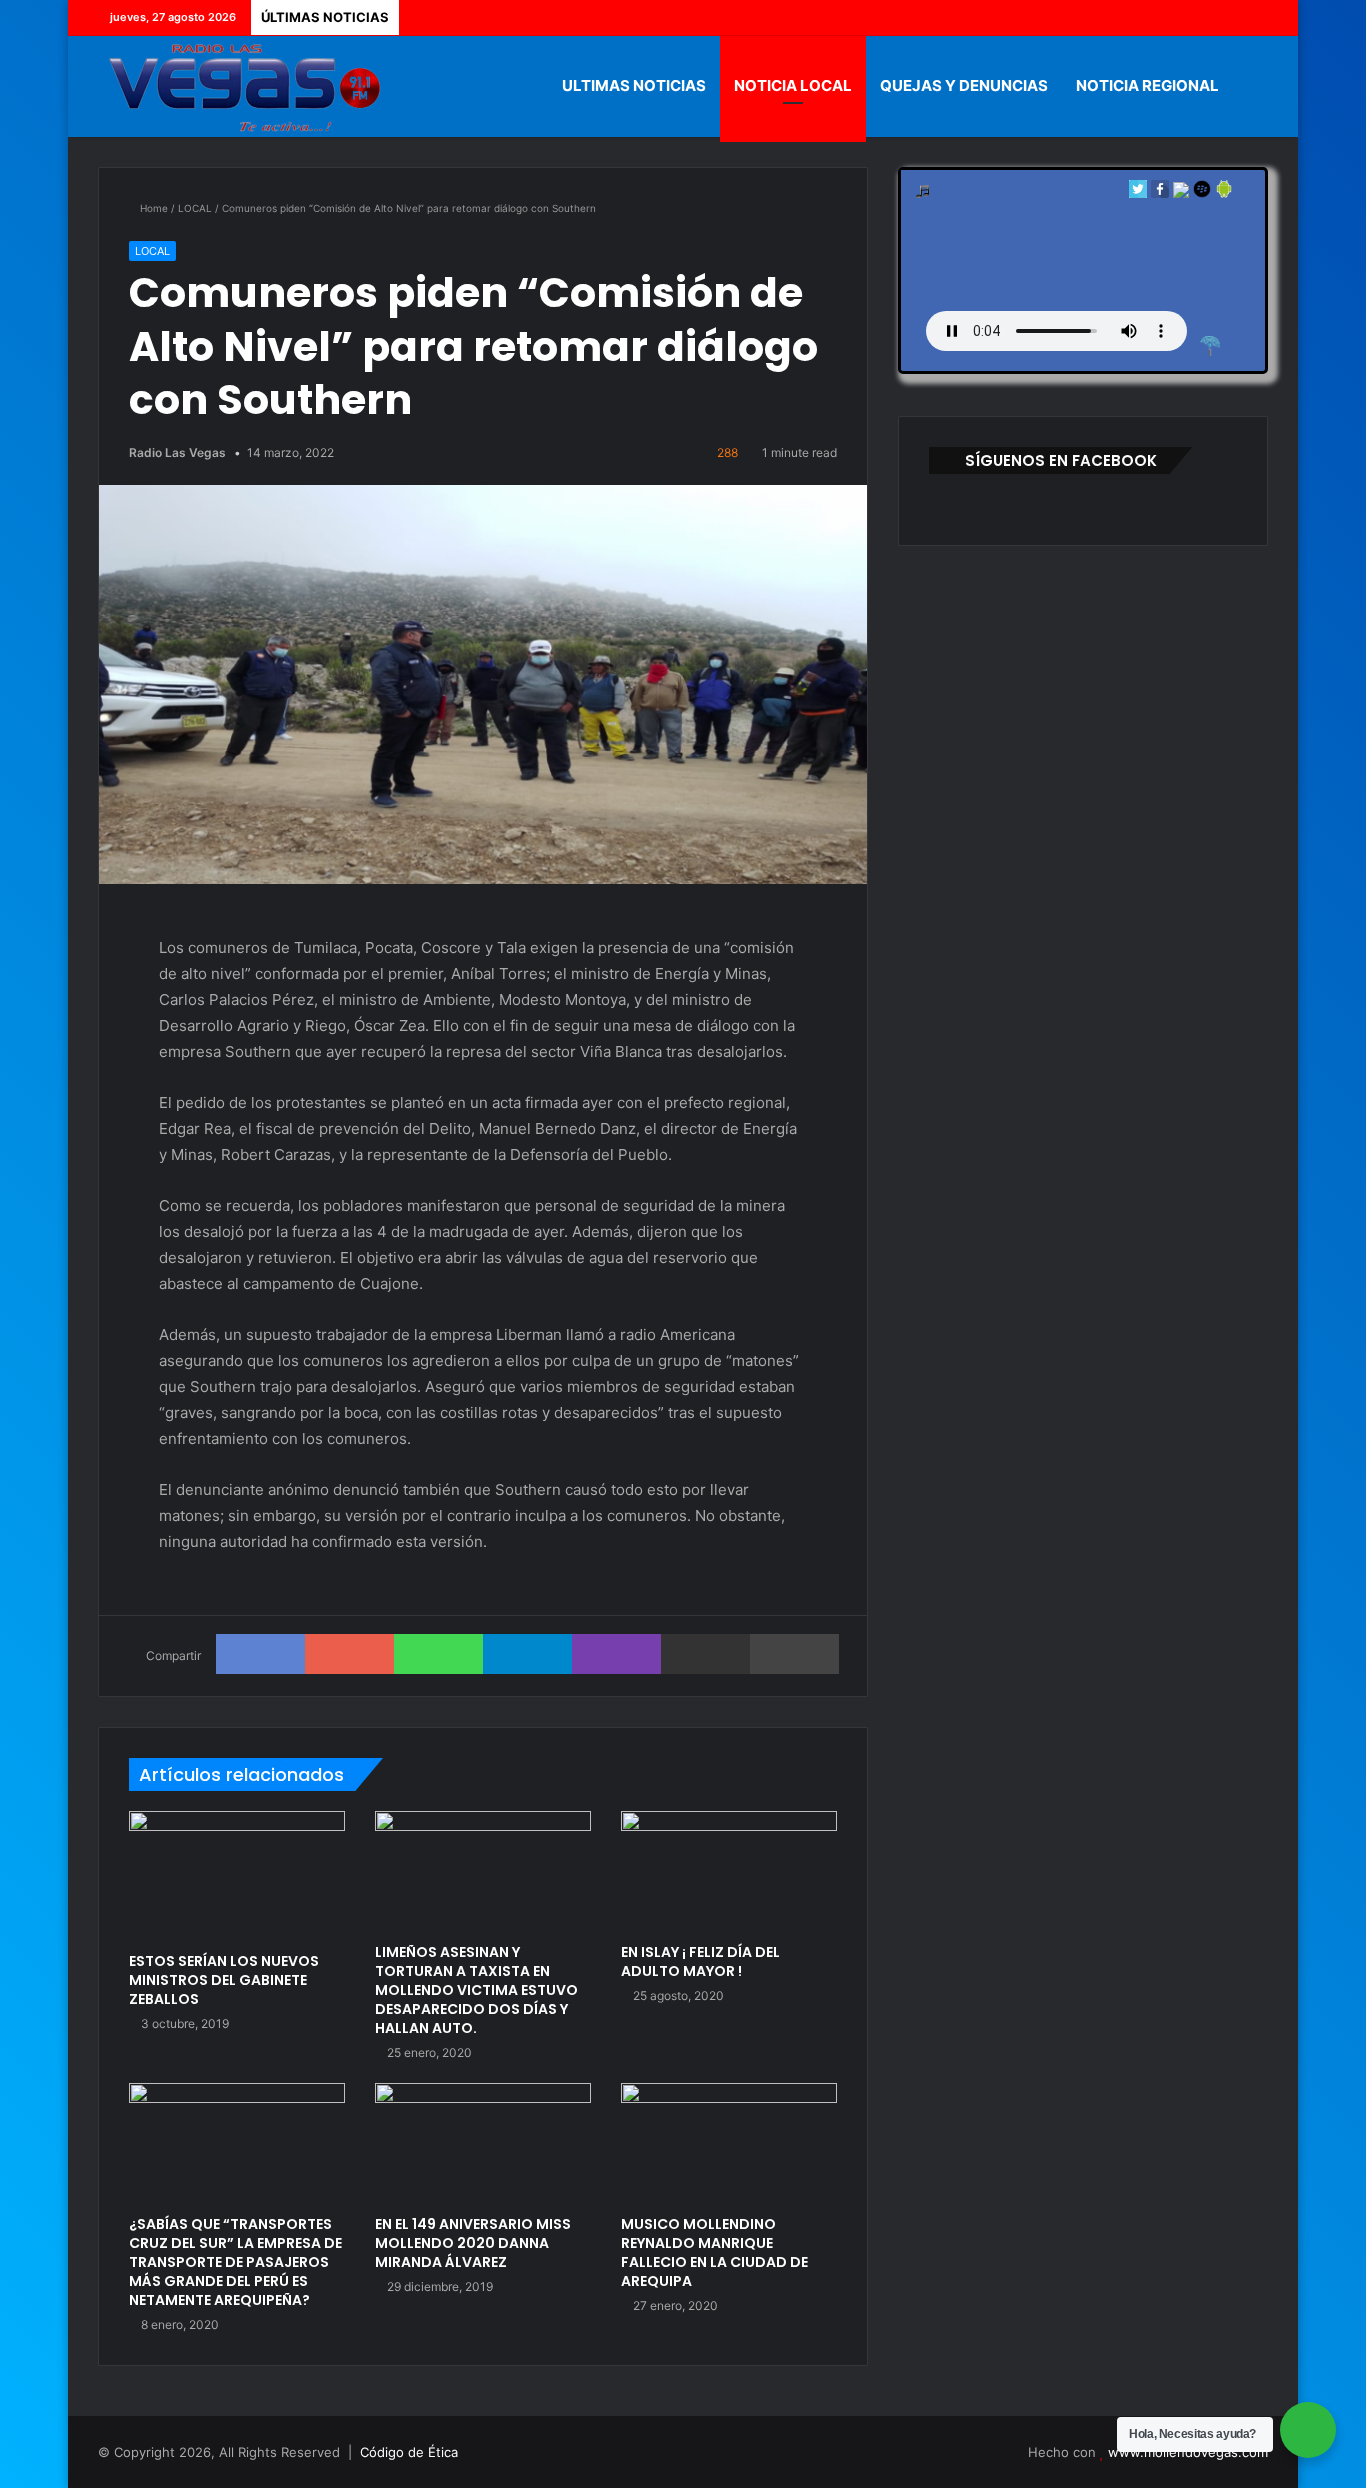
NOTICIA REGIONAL (1147, 85)
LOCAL (195, 208)
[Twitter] (1193, 17)
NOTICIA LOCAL (793, 85)
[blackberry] (1202, 193)
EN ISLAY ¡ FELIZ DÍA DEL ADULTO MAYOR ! (700, 1961)
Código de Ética (409, 2452)
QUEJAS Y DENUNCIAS (964, 85)
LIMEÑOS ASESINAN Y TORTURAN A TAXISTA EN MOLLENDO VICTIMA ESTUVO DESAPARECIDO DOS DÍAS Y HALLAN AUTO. (476, 1990)
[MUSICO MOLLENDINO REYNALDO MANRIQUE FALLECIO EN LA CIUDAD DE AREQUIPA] (729, 2144)
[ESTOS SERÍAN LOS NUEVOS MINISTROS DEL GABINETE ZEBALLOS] (237, 1876)
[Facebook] (1163, 17)
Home (152, 208)
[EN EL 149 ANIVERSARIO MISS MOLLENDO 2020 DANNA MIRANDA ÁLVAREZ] (483, 2144)
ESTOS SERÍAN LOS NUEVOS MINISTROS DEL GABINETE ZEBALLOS (224, 1980)
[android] (1224, 193)
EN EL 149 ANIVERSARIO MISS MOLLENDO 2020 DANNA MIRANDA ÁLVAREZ (473, 2243)
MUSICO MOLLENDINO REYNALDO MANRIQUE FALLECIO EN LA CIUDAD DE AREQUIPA (714, 2252)
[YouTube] (1223, 17)
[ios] (1181, 193)
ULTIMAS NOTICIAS (634, 85)
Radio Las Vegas (177, 452)
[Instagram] (1253, 17)
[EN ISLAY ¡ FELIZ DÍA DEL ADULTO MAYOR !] (729, 1872)
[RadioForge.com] (1210, 346)
